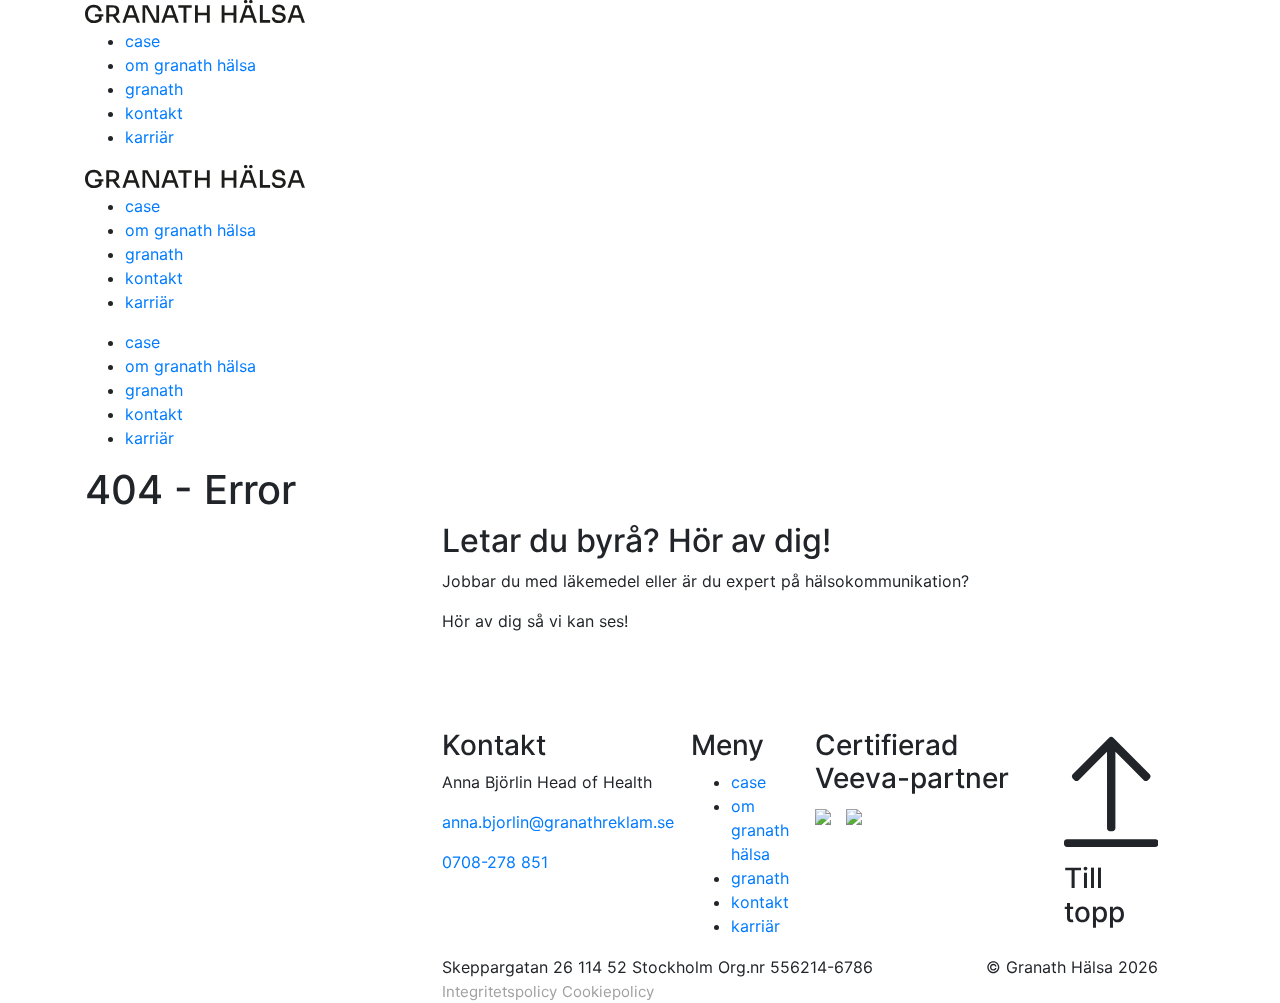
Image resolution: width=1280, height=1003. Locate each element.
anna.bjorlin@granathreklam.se (558, 822)
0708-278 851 (495, 862)
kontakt (154, 113)
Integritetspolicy (499, 991)
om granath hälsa (190, 65)
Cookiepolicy (608, 991)
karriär (149, 137)
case (142, 41)
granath (154, 89)
